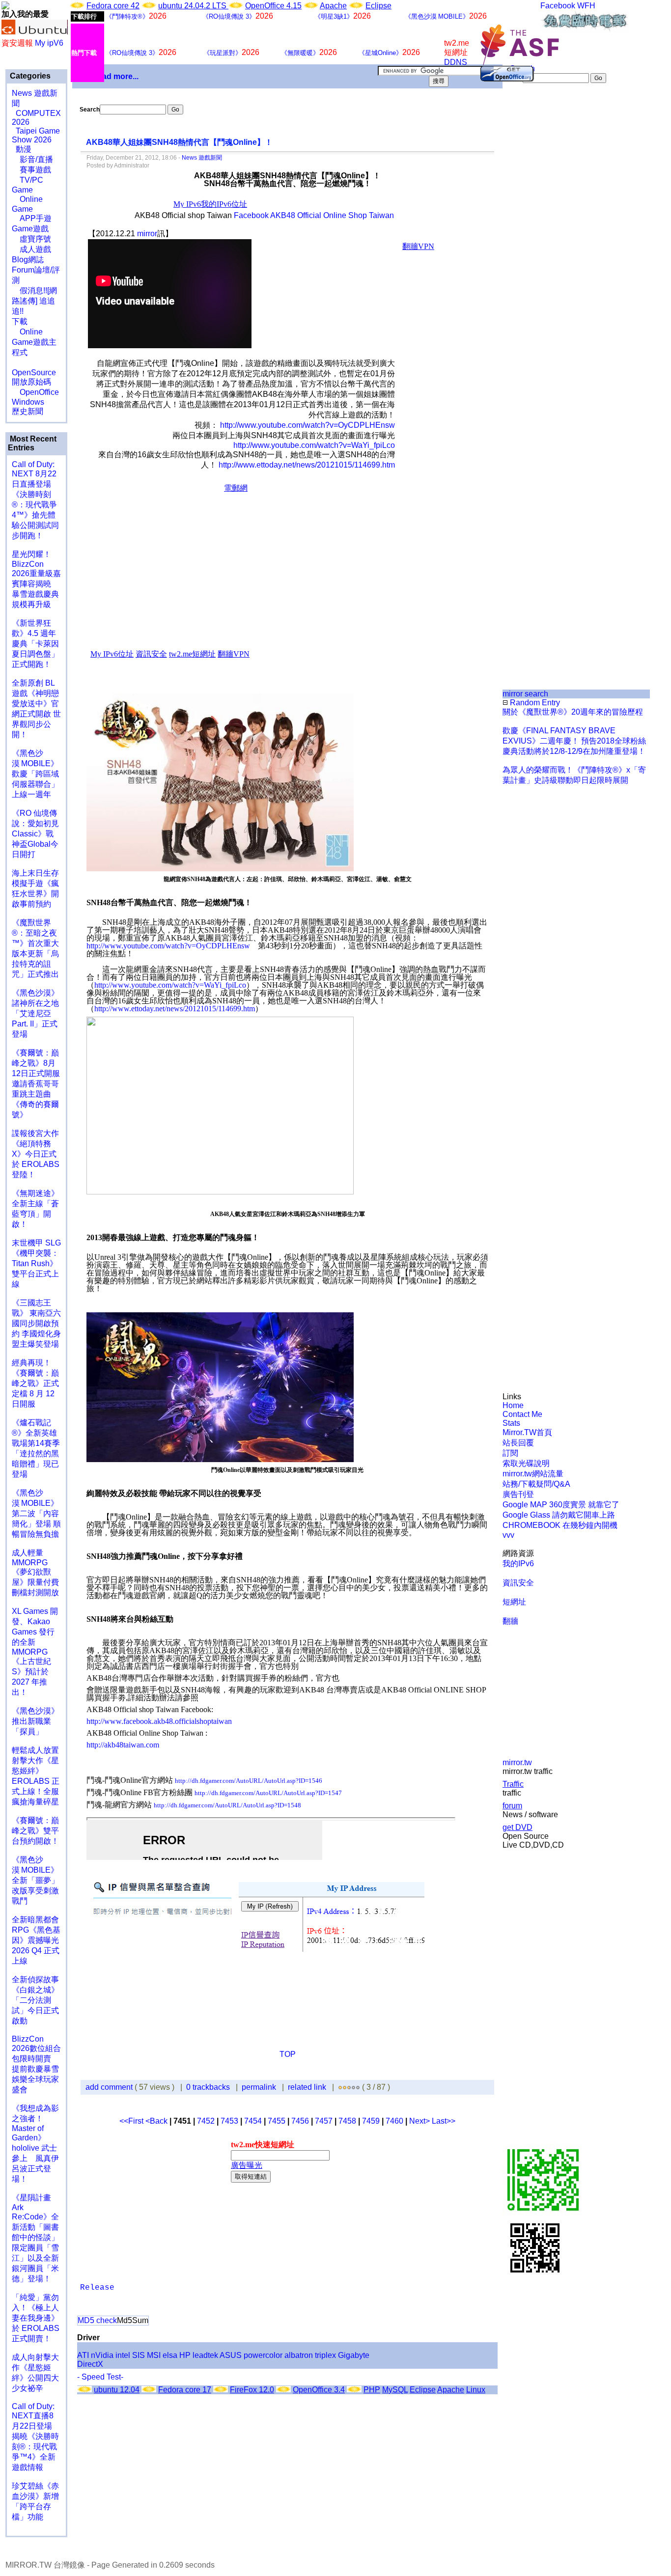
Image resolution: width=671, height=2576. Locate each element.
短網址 (514, 1602)
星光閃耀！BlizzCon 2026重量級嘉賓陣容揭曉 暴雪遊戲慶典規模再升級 (36, 579)
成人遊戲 (31, 249)
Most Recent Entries (32, 443)
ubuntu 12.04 (117, 2390)
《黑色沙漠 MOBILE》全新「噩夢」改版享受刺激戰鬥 (35, 1880)
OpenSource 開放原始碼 (34, 372)
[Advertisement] (536, 248)
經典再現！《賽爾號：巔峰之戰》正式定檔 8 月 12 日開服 (35, 1383)
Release (97, 2288)
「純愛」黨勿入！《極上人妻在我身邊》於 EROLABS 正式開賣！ (36, 2318)
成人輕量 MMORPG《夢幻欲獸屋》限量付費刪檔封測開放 (35, 1573)
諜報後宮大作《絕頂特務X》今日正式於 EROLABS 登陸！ (36, 1154)
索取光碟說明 (526, 1463)
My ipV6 (49, 43)
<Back (157, 2121)
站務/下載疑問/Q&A (536, 1484)
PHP (372, 2390)
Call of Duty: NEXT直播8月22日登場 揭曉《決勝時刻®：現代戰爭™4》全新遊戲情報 (35, 2437)
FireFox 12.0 (252, 2390)
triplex (325, 2355)
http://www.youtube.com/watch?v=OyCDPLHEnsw (308, 425)
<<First (132, 2121)
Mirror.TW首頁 (527, 1432)
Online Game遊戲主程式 (34, 342)
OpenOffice (35, 392)
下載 (20, 321)
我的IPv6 (518, 1564)
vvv (508, 1535)
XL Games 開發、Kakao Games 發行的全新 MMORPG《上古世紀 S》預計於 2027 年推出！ (35, 1652)
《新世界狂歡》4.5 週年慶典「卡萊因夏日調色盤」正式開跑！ (35, 644)
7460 (394, 2121)
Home (513, 1405)
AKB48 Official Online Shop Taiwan (332, 215)
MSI (154, 2355)
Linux (476, 2390)
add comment (110, 2087)
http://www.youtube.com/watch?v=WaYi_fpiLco (314, 445)
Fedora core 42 (113, 6)
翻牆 (510, 1621)
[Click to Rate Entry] (340, 2087)
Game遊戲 (30, 229)
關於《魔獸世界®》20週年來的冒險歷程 (573, 712)
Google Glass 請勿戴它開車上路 (559, 1515)
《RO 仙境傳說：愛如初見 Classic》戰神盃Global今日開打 (35, 834)
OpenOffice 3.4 (319, 2390)
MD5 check (97, 2320)
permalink (259, 2087)
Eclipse (378, 6)
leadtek (205, 2355)
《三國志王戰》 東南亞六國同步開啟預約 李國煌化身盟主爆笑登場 (36, 1323)
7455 (277, 2121)
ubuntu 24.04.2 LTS (193, 6)
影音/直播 (32, 159)
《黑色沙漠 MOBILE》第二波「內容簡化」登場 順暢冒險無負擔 (36, 1513)
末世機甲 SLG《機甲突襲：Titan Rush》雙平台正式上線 (36, 1263)
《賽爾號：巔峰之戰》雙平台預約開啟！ (35, 1831)
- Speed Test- (100, 2377)
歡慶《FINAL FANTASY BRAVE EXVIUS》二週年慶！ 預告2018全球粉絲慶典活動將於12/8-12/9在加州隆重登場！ (574, 741)
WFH (586, 6)
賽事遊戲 (31, 170)
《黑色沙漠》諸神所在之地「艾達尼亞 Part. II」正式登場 (35, 1013)
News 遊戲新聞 (202, 158)
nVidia (102, 2355)
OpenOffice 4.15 (273, 6)
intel (123, 2355)
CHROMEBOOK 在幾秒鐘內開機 (560, 1525)
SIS (139, 2355)
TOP (288, 2054)
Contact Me (522, 1414)
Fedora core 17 (185, 2390)
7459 (371, 2121)
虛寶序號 (31, 239)
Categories (29, 76)
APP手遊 (32, 218)
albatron (299, 2355)
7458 (347, 2121)
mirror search (525, 694)
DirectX (90, 2364)
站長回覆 (518, 1443)
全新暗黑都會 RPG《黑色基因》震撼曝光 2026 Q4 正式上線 (36, 1940)
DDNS (456, 62)
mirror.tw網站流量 (533, 1474)
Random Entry (534, 703)
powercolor (263, 2355)
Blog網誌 (28, 260)
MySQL (395, 2390)
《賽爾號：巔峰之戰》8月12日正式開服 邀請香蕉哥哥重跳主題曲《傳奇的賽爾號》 (36, 1084)
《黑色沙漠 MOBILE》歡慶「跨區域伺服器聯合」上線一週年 (35, 774)
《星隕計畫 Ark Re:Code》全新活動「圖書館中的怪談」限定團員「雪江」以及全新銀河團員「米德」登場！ (35, 2238)
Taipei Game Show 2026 (36, 135)
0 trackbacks (208, 2087)
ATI (83, 2355)
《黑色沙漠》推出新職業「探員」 (35, 1721)
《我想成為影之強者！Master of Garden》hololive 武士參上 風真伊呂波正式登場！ (35, 2144)
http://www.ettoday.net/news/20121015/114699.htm (307, 465)
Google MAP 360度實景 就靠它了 (561, 1505)
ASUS (231, 2355)
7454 (253, 2121)
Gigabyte (354, 2355)
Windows (28, 402)
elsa (170, 2355)
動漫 (24, 149)
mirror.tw (517, 1762)
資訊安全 (518, 1583)
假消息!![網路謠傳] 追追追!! (34, 301)
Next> (420, 2121)
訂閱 (510, 1453)
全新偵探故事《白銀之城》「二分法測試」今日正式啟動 (35, 2000)
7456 (300, 2121)
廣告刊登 (518, 1494)
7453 (229, 2121)
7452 (206, 2121)
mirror (147, 234)
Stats (511, 1423)
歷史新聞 (28, 411)
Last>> (444, 2121)
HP (185, 2355)
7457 (324, 2121)
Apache (333, 6)
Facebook (558, 6)
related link (307, 2087)
